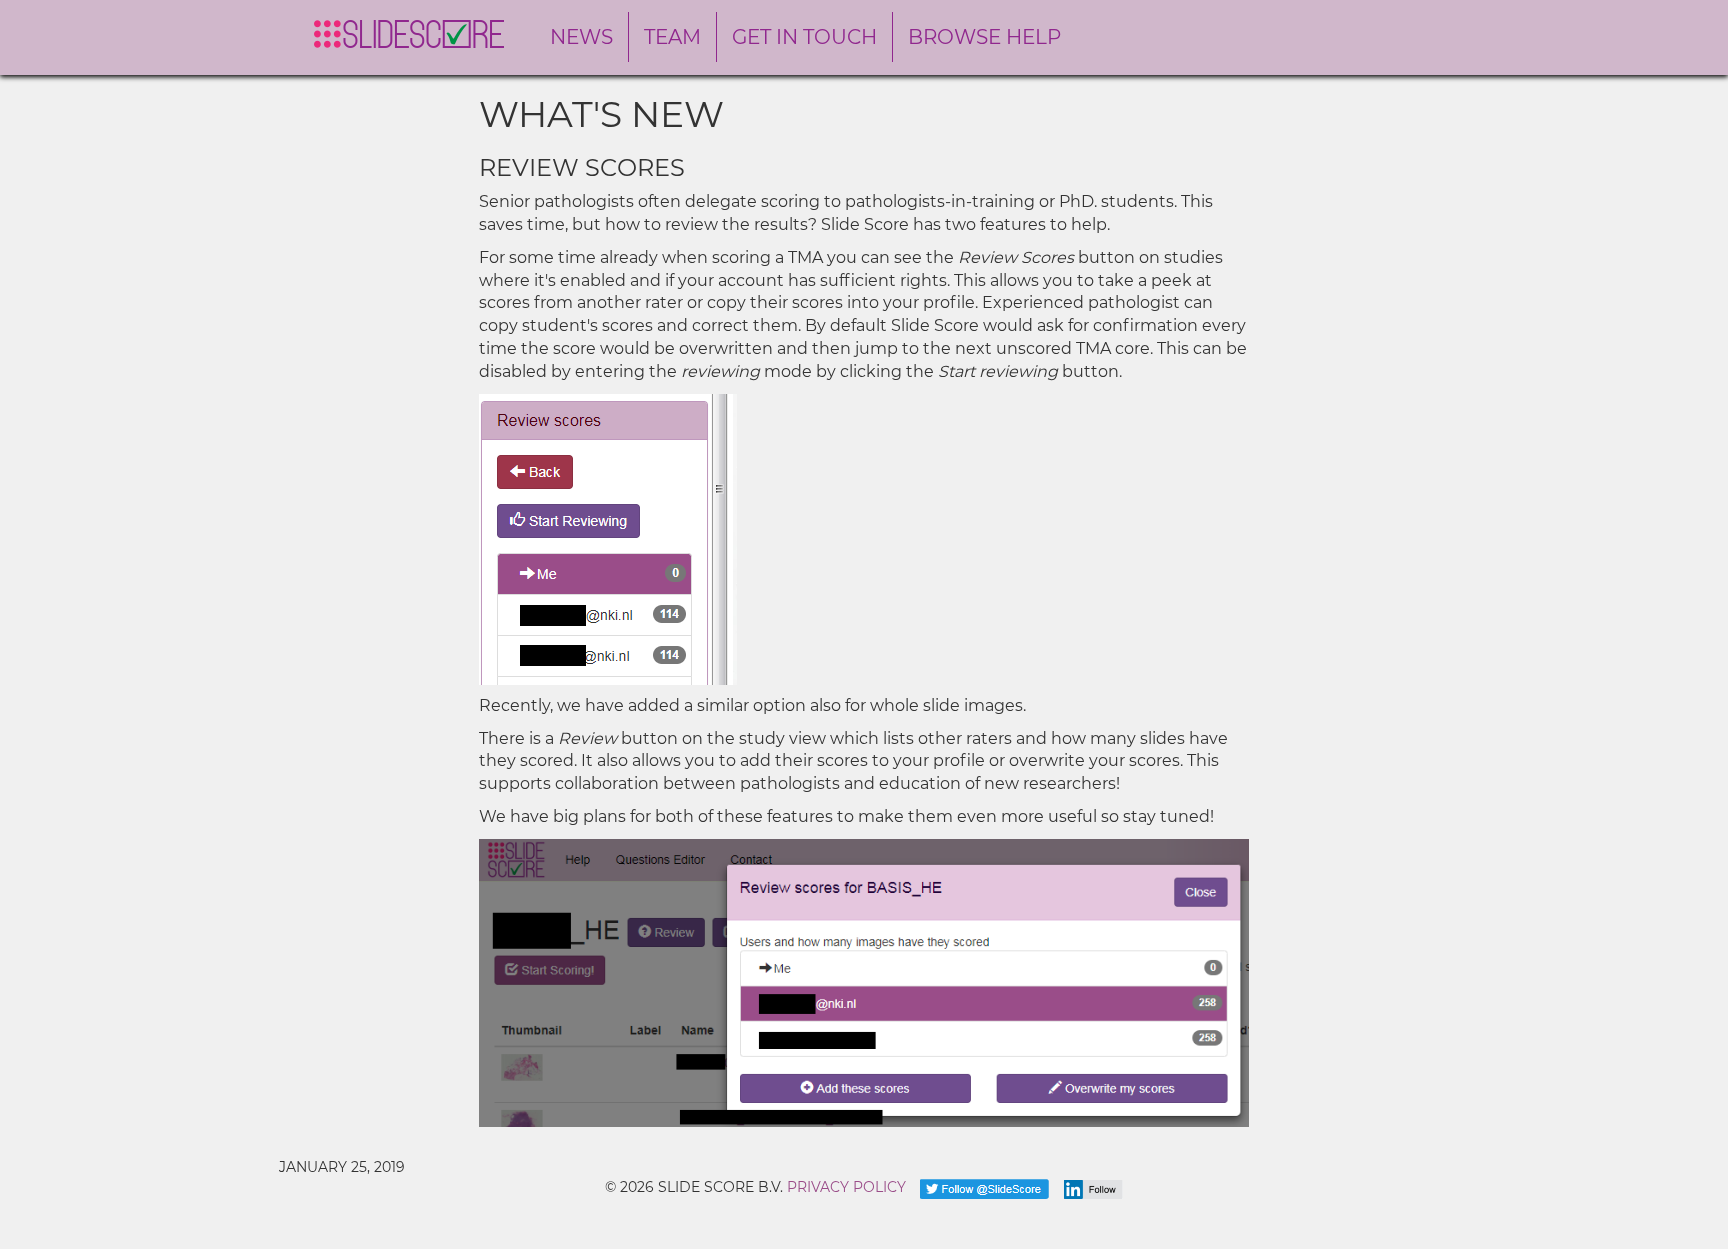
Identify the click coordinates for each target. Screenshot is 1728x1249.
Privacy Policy (846, 1187)
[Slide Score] (408, 34)
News (581, 37)
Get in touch (804, 37)
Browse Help (984, 37)
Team (672, 37)
